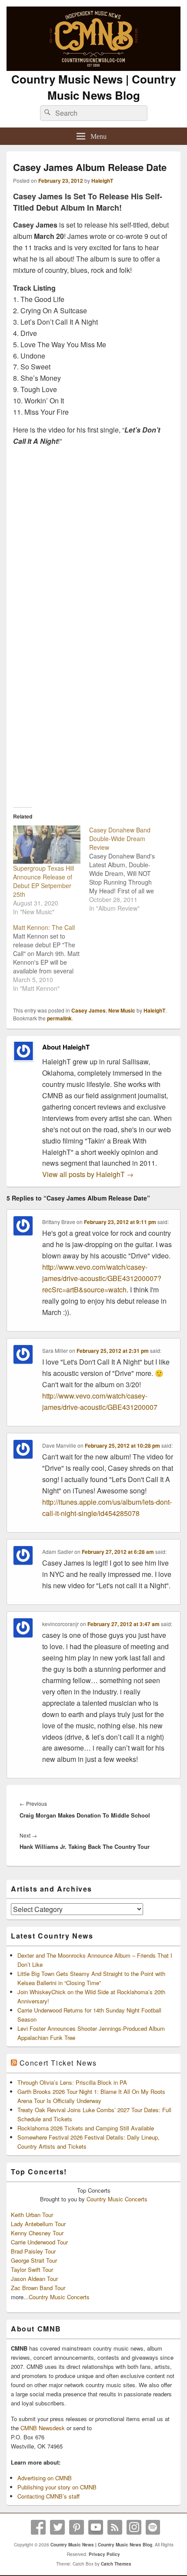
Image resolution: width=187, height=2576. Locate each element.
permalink (59, 1018)
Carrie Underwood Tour (39, 2242)
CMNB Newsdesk (43, 2428)
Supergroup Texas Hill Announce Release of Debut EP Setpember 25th (43, 881)
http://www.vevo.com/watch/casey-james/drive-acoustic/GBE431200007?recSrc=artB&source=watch (102, 1278)
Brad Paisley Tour (33, 2251)
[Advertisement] (93, 697)
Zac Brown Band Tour (38, 2288)
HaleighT (102, 181)
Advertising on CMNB (45, 2478)
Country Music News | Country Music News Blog (93, 87)
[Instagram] (134, 2527)
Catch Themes (116, 2564)
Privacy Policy (104, 2554)
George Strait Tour (34, 2260)
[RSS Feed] (115, 2527)
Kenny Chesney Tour (37, 2233)
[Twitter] (57, 2527)
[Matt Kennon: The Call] (51, 958)
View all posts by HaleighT (88, 1174)
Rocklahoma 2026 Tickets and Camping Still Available (86, 2128)
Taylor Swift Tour (32, 2269)
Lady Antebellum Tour (38, 2224)
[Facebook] (38, 2527)
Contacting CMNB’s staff (48, 2496)
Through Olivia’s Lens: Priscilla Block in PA (72, 2082)
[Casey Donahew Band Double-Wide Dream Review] (127, 869)
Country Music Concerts (117, 2199)
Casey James (88, 1010)
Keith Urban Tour (32, 2215)
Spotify (153, 2527)
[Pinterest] (77, 2527)
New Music (122, 1010)
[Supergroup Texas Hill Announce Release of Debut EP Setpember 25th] (47, 845)
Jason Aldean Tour (34, 2279)
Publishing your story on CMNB (57, 2487)
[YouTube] (96, 2527)
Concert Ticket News (58, 2063)
